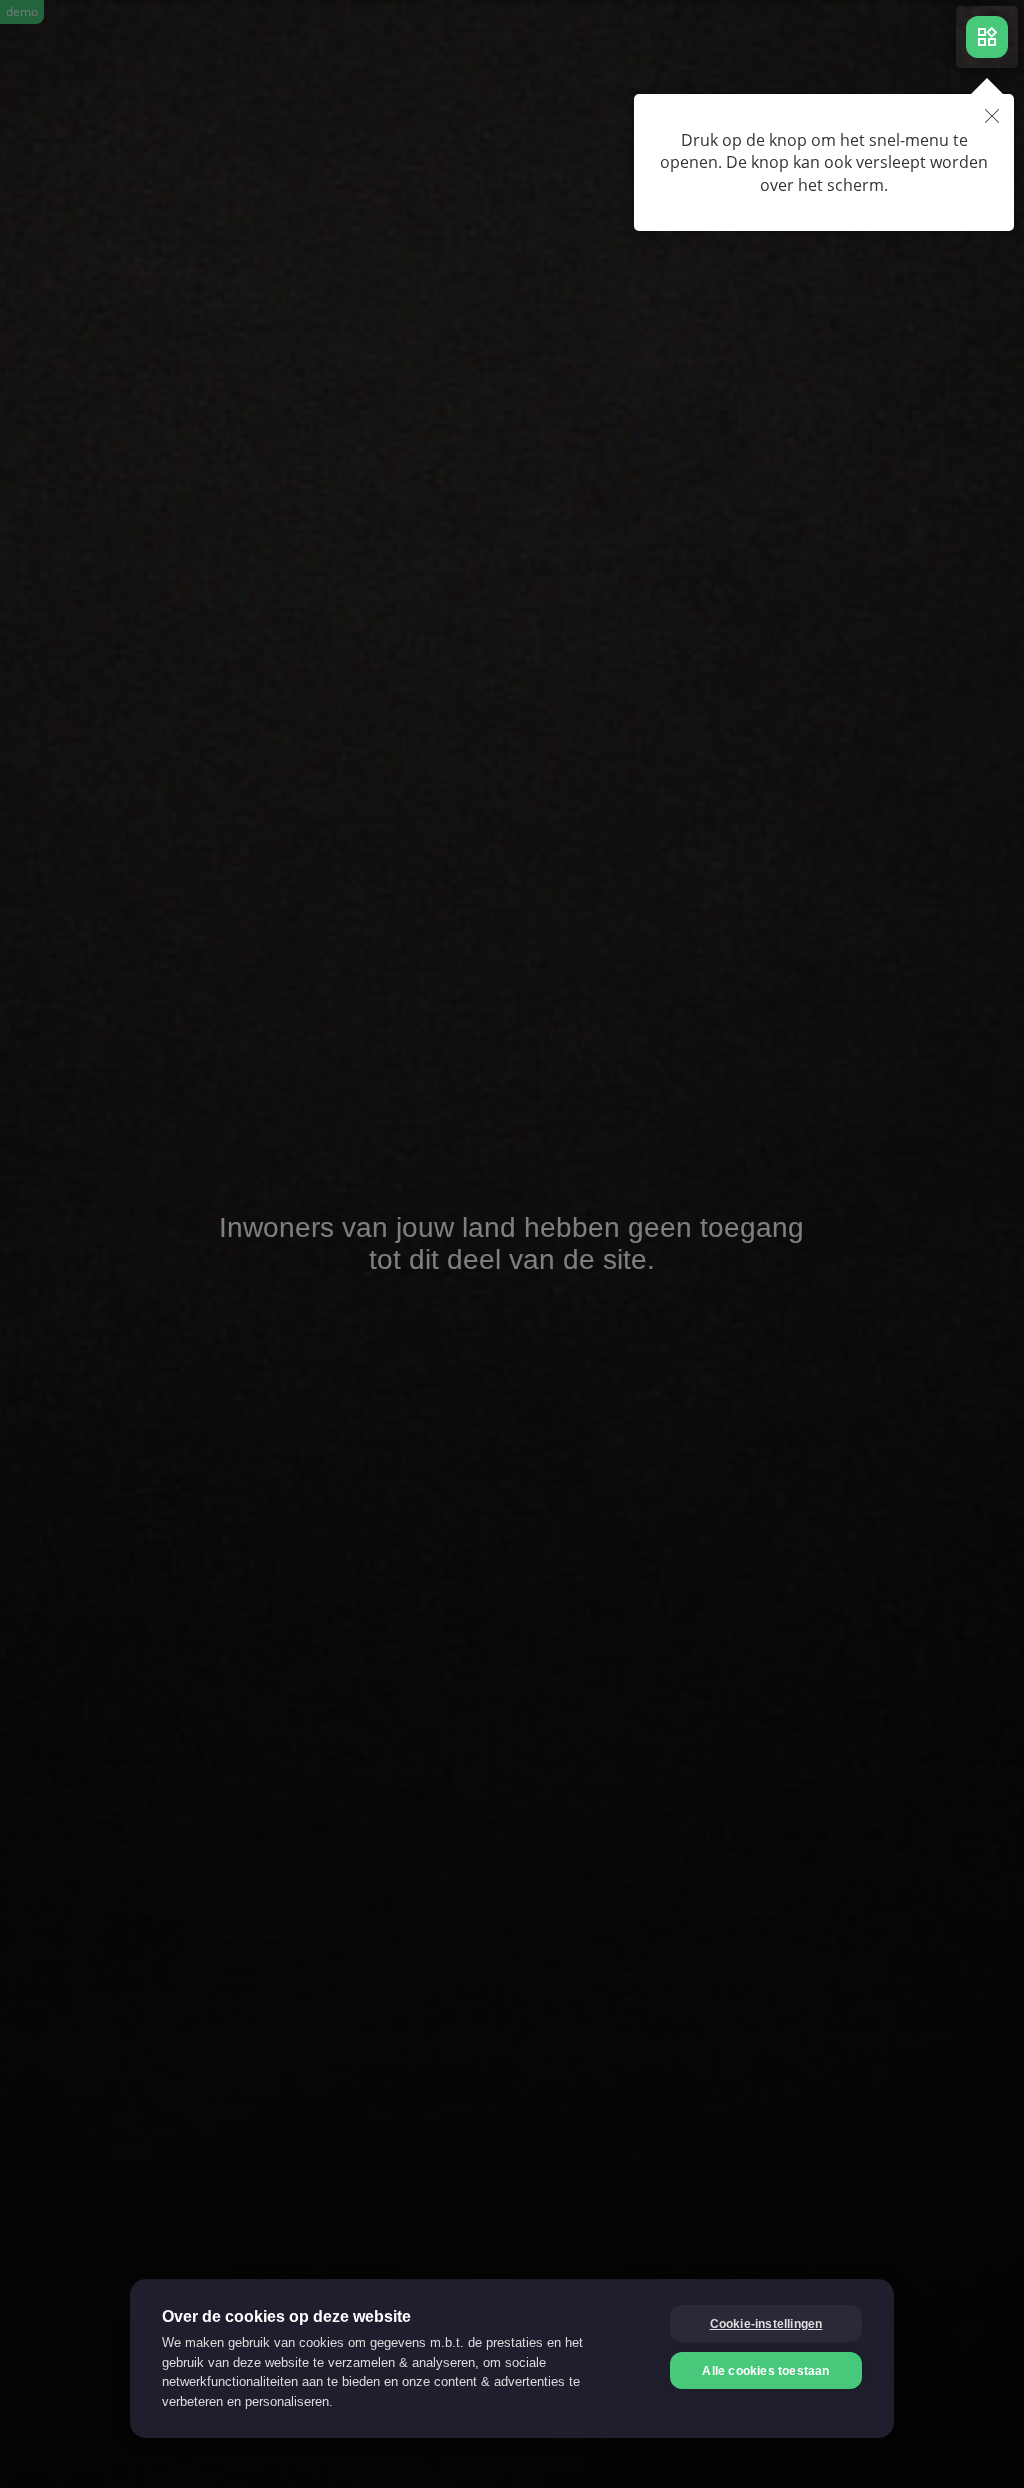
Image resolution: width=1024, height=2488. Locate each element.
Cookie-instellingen (766, 2324)
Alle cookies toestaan (765, 2371)
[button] (992, 117)
